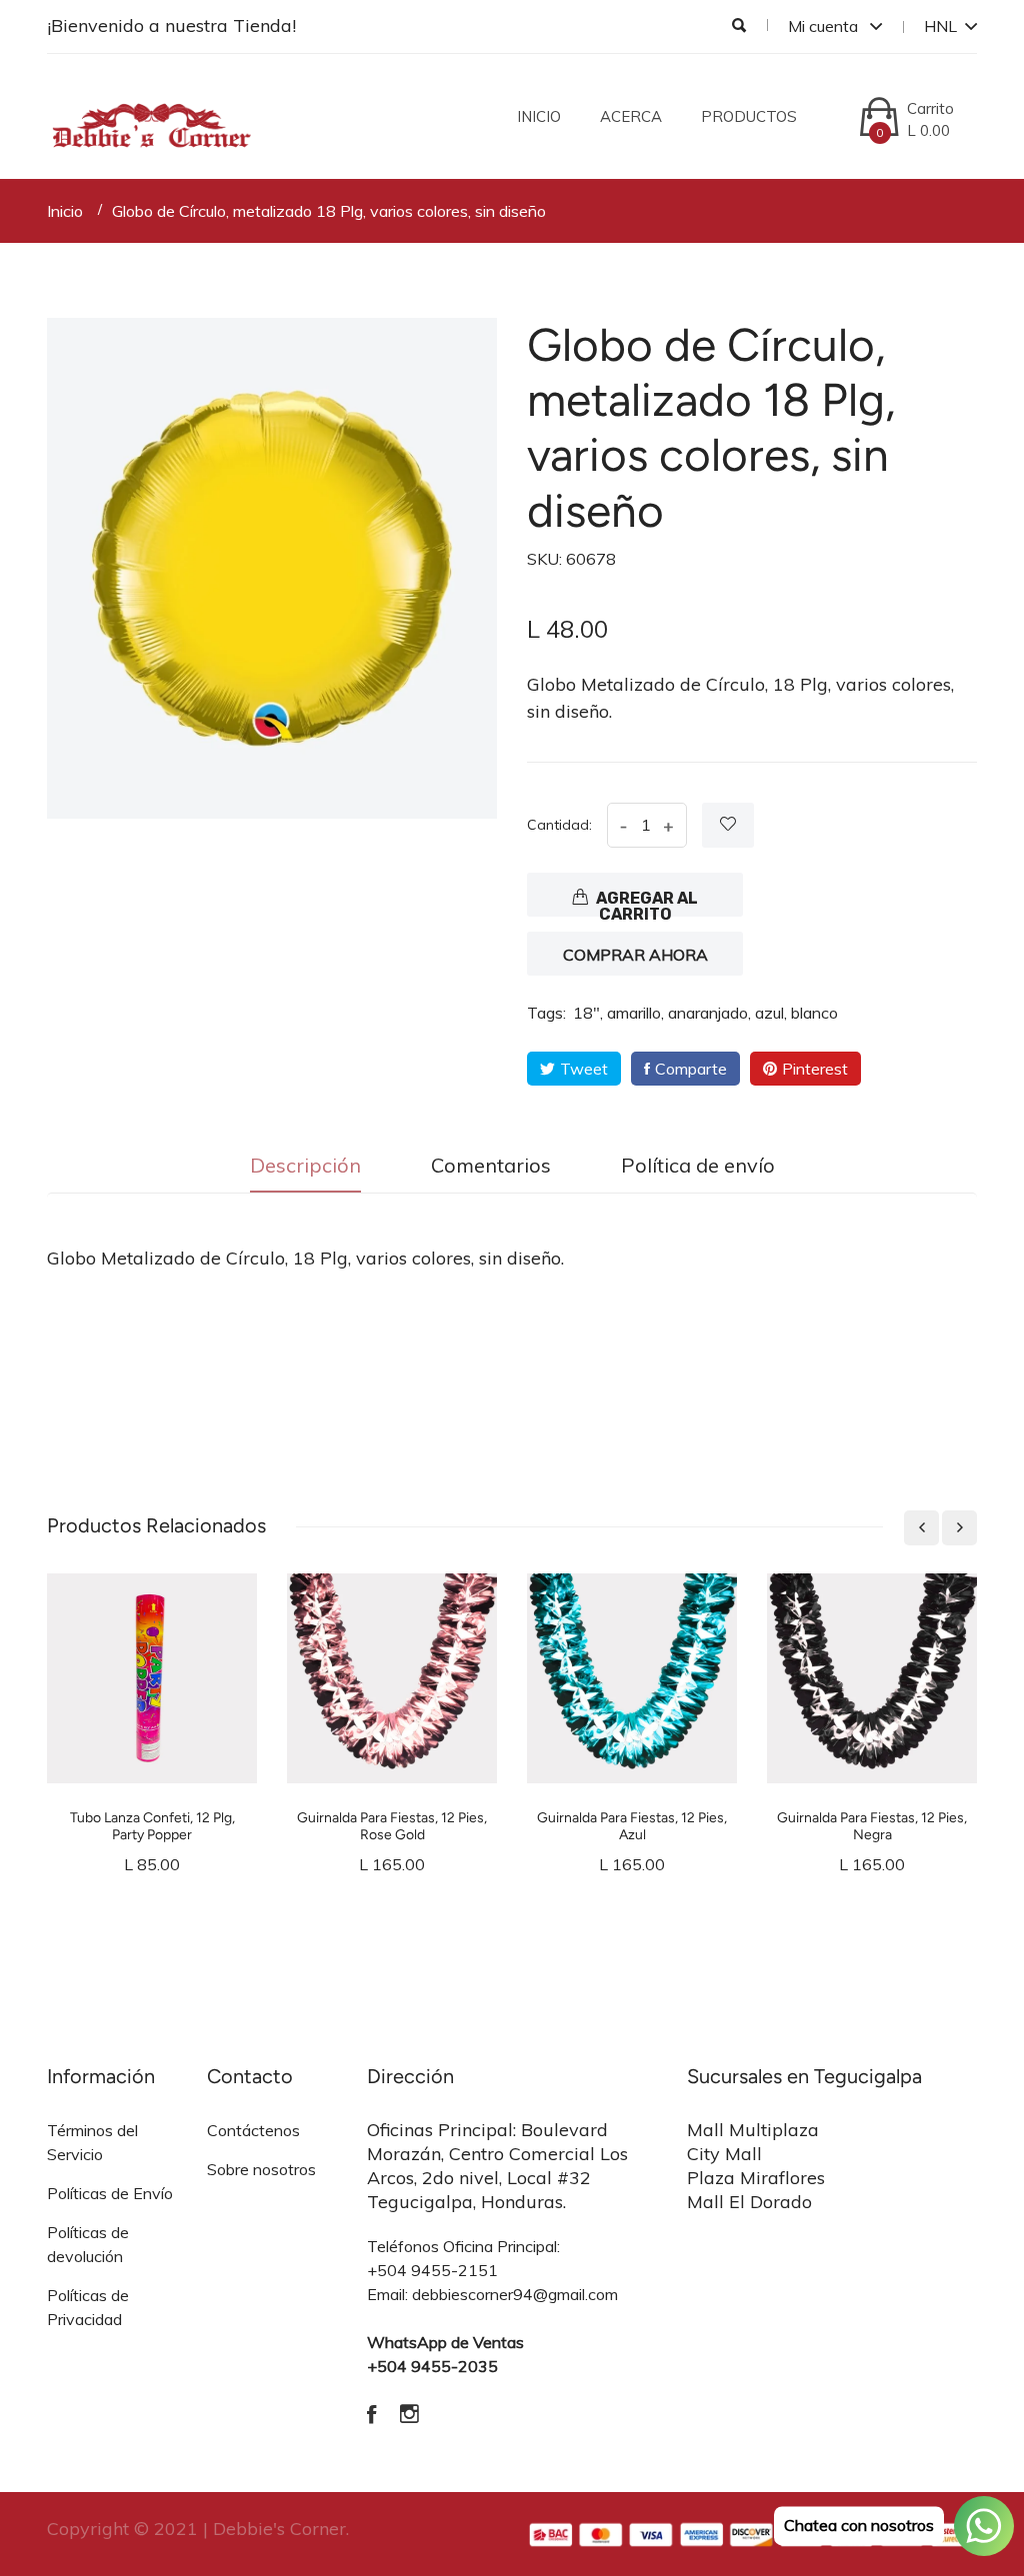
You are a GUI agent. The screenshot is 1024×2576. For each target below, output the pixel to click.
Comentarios (491, 1165)
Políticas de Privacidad (88, 2307)
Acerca (631, 116)
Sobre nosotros (261, 2169)
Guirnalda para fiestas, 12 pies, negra (872, 1826)
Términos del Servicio (92, 2142)
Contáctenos (253, 2130)
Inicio (539, 116)
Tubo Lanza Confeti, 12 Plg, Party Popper (152, 1826)
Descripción (305, 1165)
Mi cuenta (825, 26)
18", (588, 1013)
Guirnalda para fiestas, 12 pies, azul (632, 1826)
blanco (814, 1013)
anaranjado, (709, 1013)
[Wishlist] (728, 825)
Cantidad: (559, 825)
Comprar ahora (635, 955)
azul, (771, 1013)
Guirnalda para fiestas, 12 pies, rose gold (392, 1826)
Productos (749, 116)
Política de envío (698, 1165)
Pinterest (815, 1069)
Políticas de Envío (110, 2193)
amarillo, (635, 1013)
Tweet (584, 1069)
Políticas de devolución (88, 2244)
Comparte (691, 1069)
